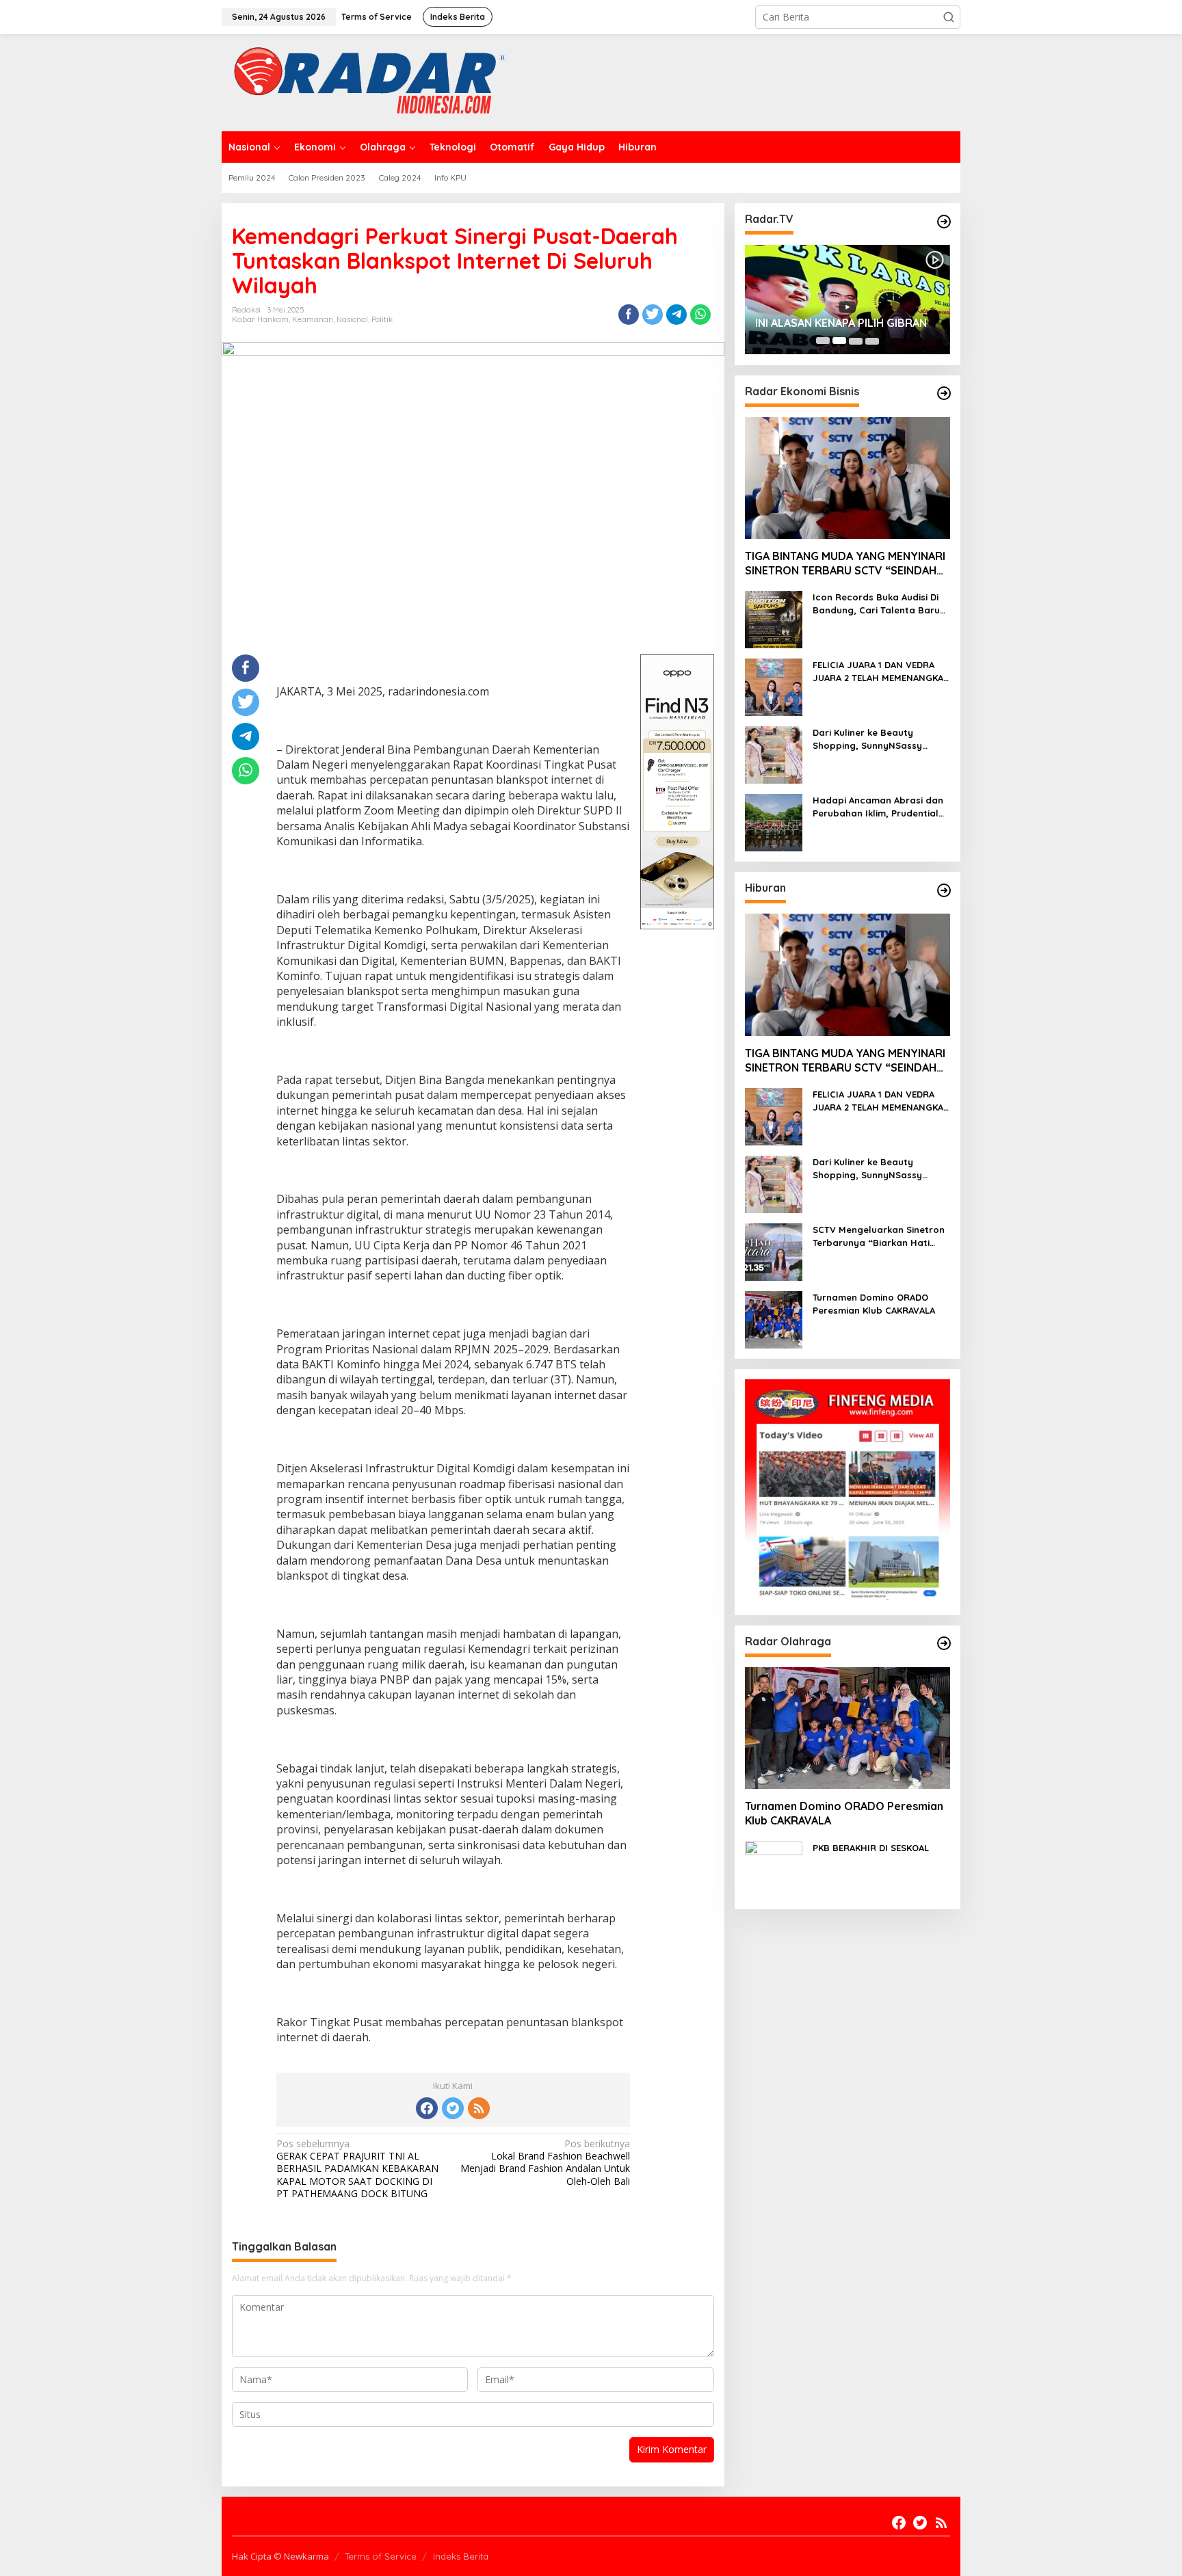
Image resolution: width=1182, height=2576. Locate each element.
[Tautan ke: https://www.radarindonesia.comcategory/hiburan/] (944, 890)
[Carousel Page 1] (823, 341)
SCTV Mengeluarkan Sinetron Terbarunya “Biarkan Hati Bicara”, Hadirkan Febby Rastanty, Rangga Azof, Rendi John (879, 1236)
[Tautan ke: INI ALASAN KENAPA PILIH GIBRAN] (848, 300)
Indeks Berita (461, 2556)
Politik (382, 319)
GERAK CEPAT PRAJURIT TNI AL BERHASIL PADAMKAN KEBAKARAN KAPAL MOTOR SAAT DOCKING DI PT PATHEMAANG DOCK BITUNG (357, 2169)
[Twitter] (453, 2108)
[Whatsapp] (700, 315)
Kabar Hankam (260, 319)
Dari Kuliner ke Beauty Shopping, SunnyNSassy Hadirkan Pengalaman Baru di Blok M (881, 739)
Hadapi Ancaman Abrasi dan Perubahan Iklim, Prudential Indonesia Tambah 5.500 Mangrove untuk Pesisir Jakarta (878, 807)
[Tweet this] (653, 315)
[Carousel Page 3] (856, 341)
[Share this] (629, 315)
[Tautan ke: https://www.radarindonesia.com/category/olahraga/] (944, 1643)
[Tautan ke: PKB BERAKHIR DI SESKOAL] (774, 1869)
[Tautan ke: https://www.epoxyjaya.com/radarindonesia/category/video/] (944, 222)
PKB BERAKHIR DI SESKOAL (871, 1847)
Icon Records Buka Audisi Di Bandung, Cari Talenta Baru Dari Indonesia (876, 603)
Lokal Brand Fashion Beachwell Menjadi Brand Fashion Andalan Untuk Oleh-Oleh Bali (545, 2163)
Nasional (352, 319)
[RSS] (479, 2108)
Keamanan (313, 319)
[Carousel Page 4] (872, 341)
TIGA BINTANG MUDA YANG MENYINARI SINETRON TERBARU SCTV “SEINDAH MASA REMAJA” (845, 563)
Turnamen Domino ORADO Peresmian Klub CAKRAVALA (874, 1303)
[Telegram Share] (677, 315)
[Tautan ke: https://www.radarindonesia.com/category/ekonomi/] (944, 393)
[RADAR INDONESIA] (366, 82)
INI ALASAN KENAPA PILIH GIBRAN (841, 323)
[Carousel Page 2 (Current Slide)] (839, 341)
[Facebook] (427, 2108)
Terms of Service (381, 2556)
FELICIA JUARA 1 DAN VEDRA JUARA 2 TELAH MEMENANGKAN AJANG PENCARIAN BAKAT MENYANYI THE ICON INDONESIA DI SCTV (881, 671)
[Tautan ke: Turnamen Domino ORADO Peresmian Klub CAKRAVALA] (774, 1319)
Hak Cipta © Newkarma (280, 2556)
